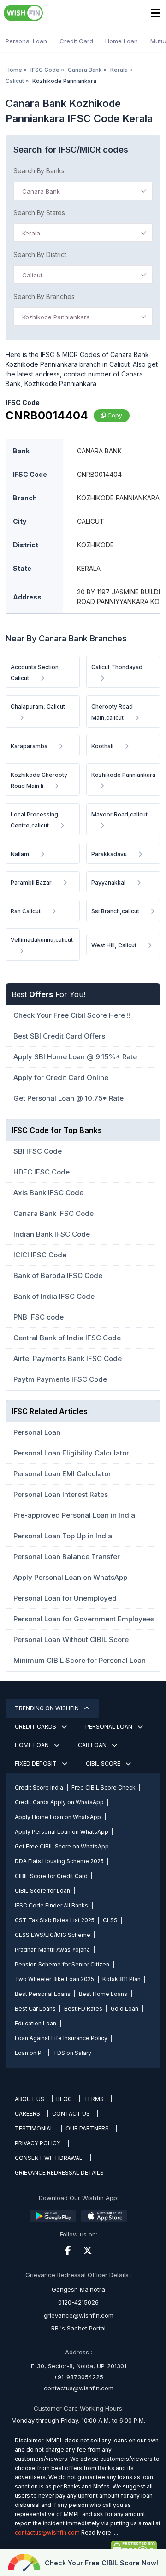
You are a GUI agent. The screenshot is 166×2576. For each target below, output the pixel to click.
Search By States (39, 213)
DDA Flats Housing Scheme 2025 (59, 1861)
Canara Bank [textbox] (41, 191)
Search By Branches (44, 296)
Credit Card (76, 41)
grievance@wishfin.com (79, 2315)
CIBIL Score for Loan (42, 1891)
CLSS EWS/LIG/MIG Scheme (53, 1935)
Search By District (40, 255)
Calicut (15, 81)
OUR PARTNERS (87, 2128)
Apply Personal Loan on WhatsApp (62, 1832)
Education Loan (36, 2023)
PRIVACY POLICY (38, 2143)
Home (14, 70)
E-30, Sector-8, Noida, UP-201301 (79, 2366)
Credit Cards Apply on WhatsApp (59, 1802)
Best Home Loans (103, 1994)
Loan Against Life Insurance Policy (61, 2038)
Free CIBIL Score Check (104, 1787)
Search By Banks (39, 171)
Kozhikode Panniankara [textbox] (56, 317)
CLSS (110, 1920)
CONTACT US (71, 2114)
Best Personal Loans (43, 1994)
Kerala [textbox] (31, 233)
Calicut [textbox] (32, 275)
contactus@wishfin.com (79, 2388)
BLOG (64, 2099)
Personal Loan (26, 41)
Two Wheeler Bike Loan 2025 (54, 1979)
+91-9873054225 (78, 2377)
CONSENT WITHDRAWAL (49, 2158)
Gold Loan (125, 2009)
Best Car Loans (35, 2009)
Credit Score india (39, 1787)
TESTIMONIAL (34, 2128)
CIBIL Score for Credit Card (51, 1876)
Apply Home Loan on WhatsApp (58, 1817)
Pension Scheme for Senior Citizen (62, 1964)
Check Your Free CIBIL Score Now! (101, 2563)
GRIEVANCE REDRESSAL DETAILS (59, 2173)
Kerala (119, 70)
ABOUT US (30, 2099)
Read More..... (100, 2532)
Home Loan (122, 41)
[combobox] (83, 191)
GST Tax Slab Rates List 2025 (55, 1920)
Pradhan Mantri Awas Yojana (52, 1950)
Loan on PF (30, 2053)
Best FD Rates (83, 2009)
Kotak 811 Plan (122, 1979)
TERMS (94, 2099)
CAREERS (27, 2114)
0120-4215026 (78, 2302)
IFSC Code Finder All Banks (51, 1905)
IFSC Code (45, 70)
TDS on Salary (72, 2053)
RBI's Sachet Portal (78, 2328)
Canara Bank (85, 70)
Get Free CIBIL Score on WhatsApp (62, 1846)
